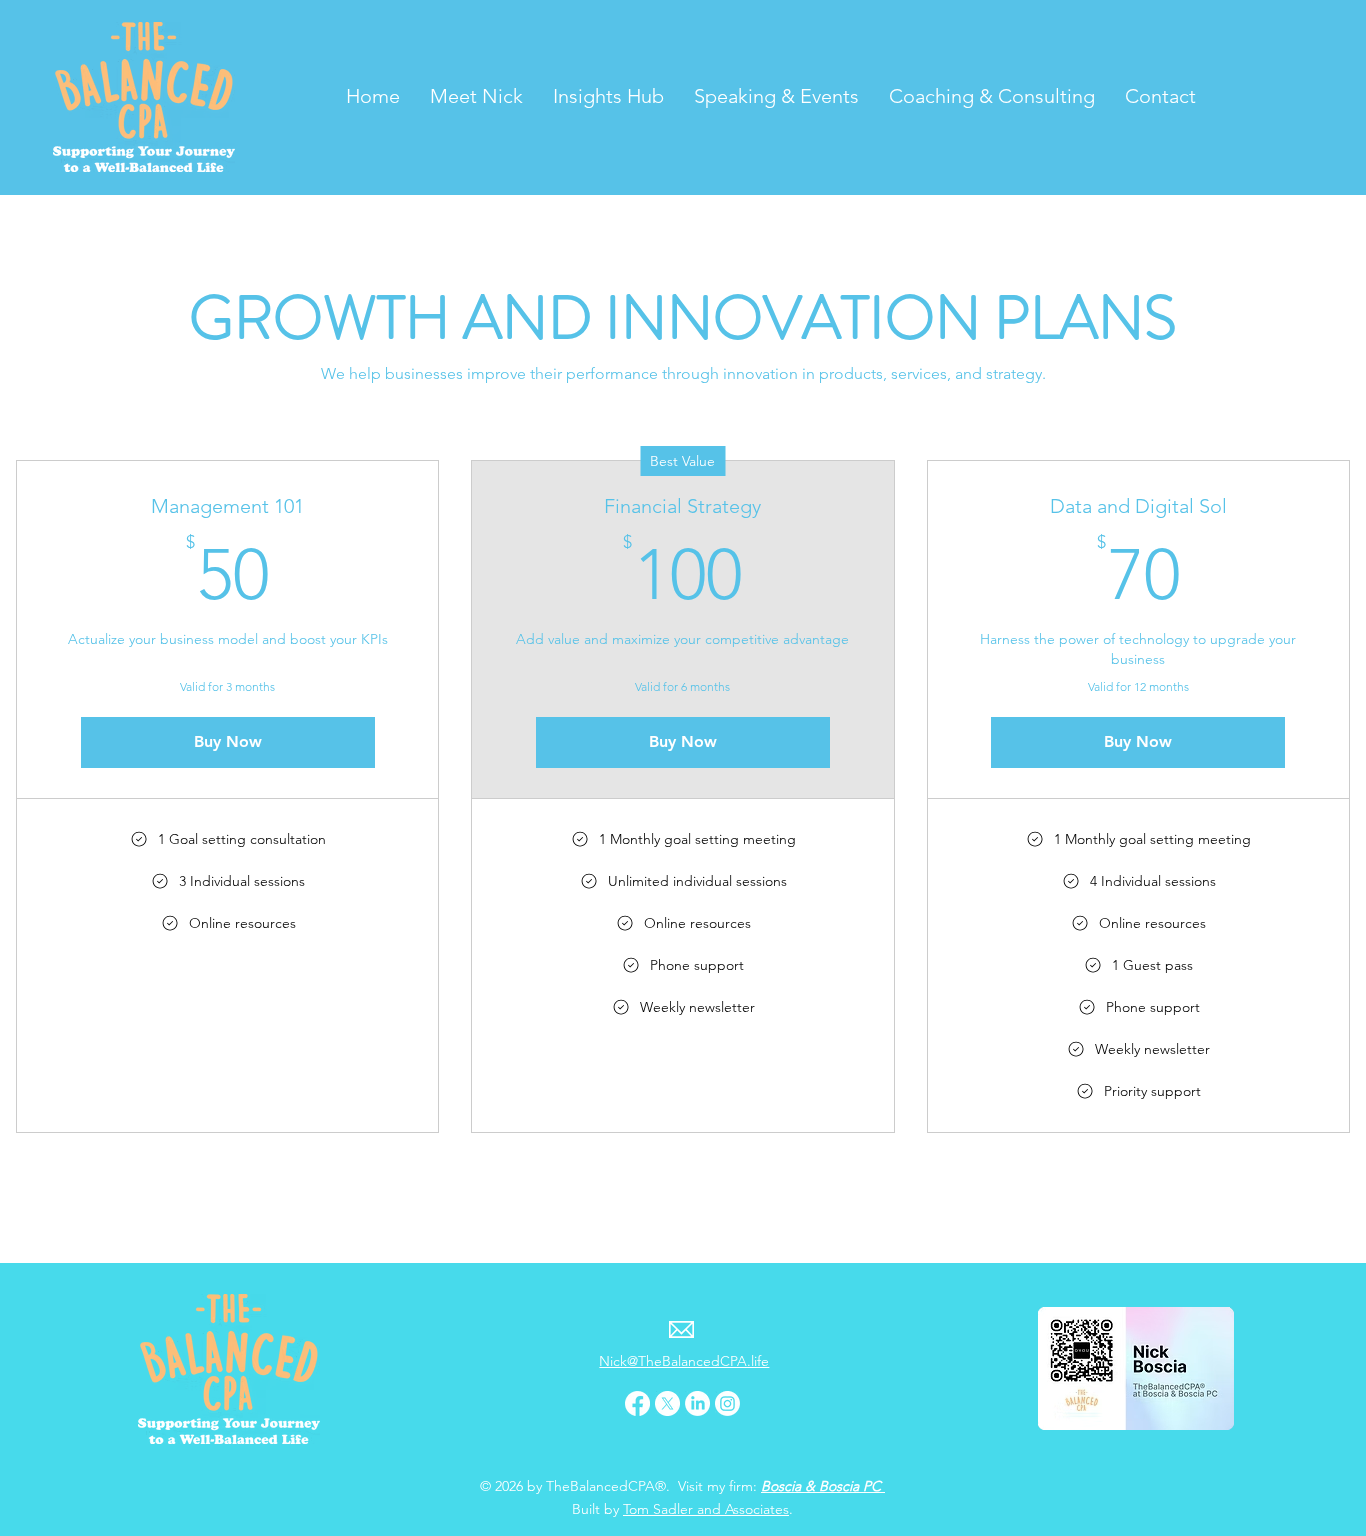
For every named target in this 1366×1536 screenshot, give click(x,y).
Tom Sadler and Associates (706, 1509)
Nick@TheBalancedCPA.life (684, 1361)
